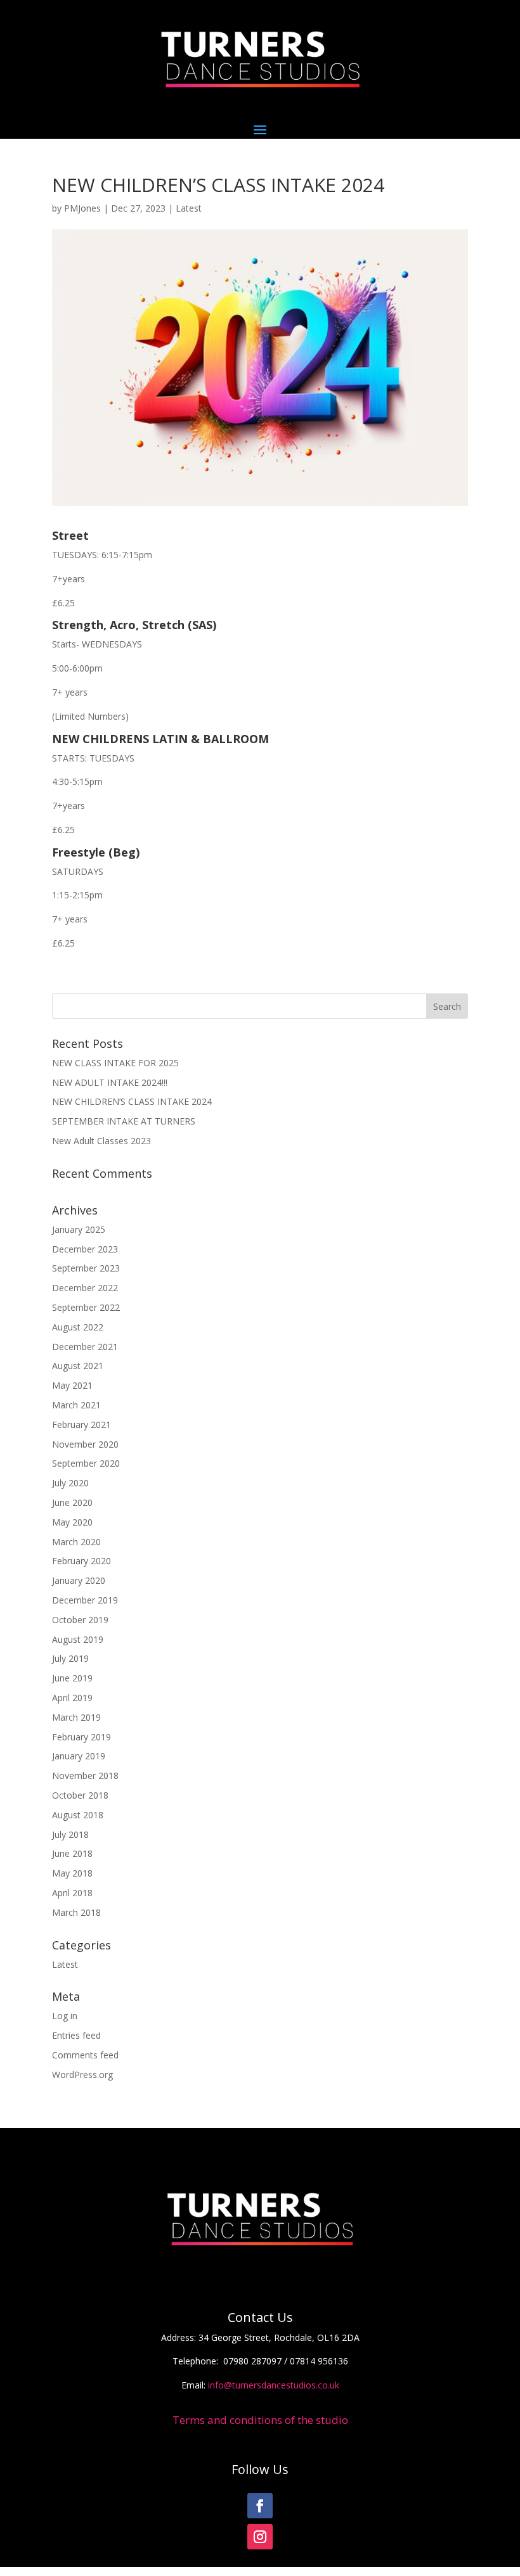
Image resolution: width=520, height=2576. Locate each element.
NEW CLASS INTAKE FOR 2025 (115, 1063)
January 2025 (79, 1229)
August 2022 (78, 1327)
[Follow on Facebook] (260, 2506)
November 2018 (85, 1776)
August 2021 (78, 1366)
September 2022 (86, 1307)
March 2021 (76, 1405)
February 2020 (81, 1561)
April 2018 (72, 1893)
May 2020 (72, 1522)
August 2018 (78, 1815)
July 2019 (70, 1658)
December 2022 (85, 1288)
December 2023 (85, 1249)
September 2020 (86, 1463)
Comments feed (85, 2055)
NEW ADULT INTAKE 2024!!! (110, 1082)
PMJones (82, 208)
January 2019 (79, 1756)
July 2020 (70, 1483)
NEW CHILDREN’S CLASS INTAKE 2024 (132, 1101)
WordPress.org (82, 2075)
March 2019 (76, 1717)
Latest (189, 208)
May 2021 (72, 1385)
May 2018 (72, 1873)
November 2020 (85, 1444)
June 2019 (72, 1678)
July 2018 (70, 1834)
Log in (65, 2016)
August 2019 (78, 1639)
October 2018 (80, 1795)
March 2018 (76, 1912)
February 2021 (81, 1425)
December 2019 (85, 1600)
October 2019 (80, 1620)
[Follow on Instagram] (260, 2537)
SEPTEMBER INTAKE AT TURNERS (124, 1121)
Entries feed (76, 2035)
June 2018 (72, 1853)
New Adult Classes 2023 (101, 1141)
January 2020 (79, 1580)
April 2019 (72, 1698)
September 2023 (86, 1268)
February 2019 (81, 1737)
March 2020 (76, 1542)
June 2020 (72, 1502)
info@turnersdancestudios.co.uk (274, 2385)
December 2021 (85, 1347)
